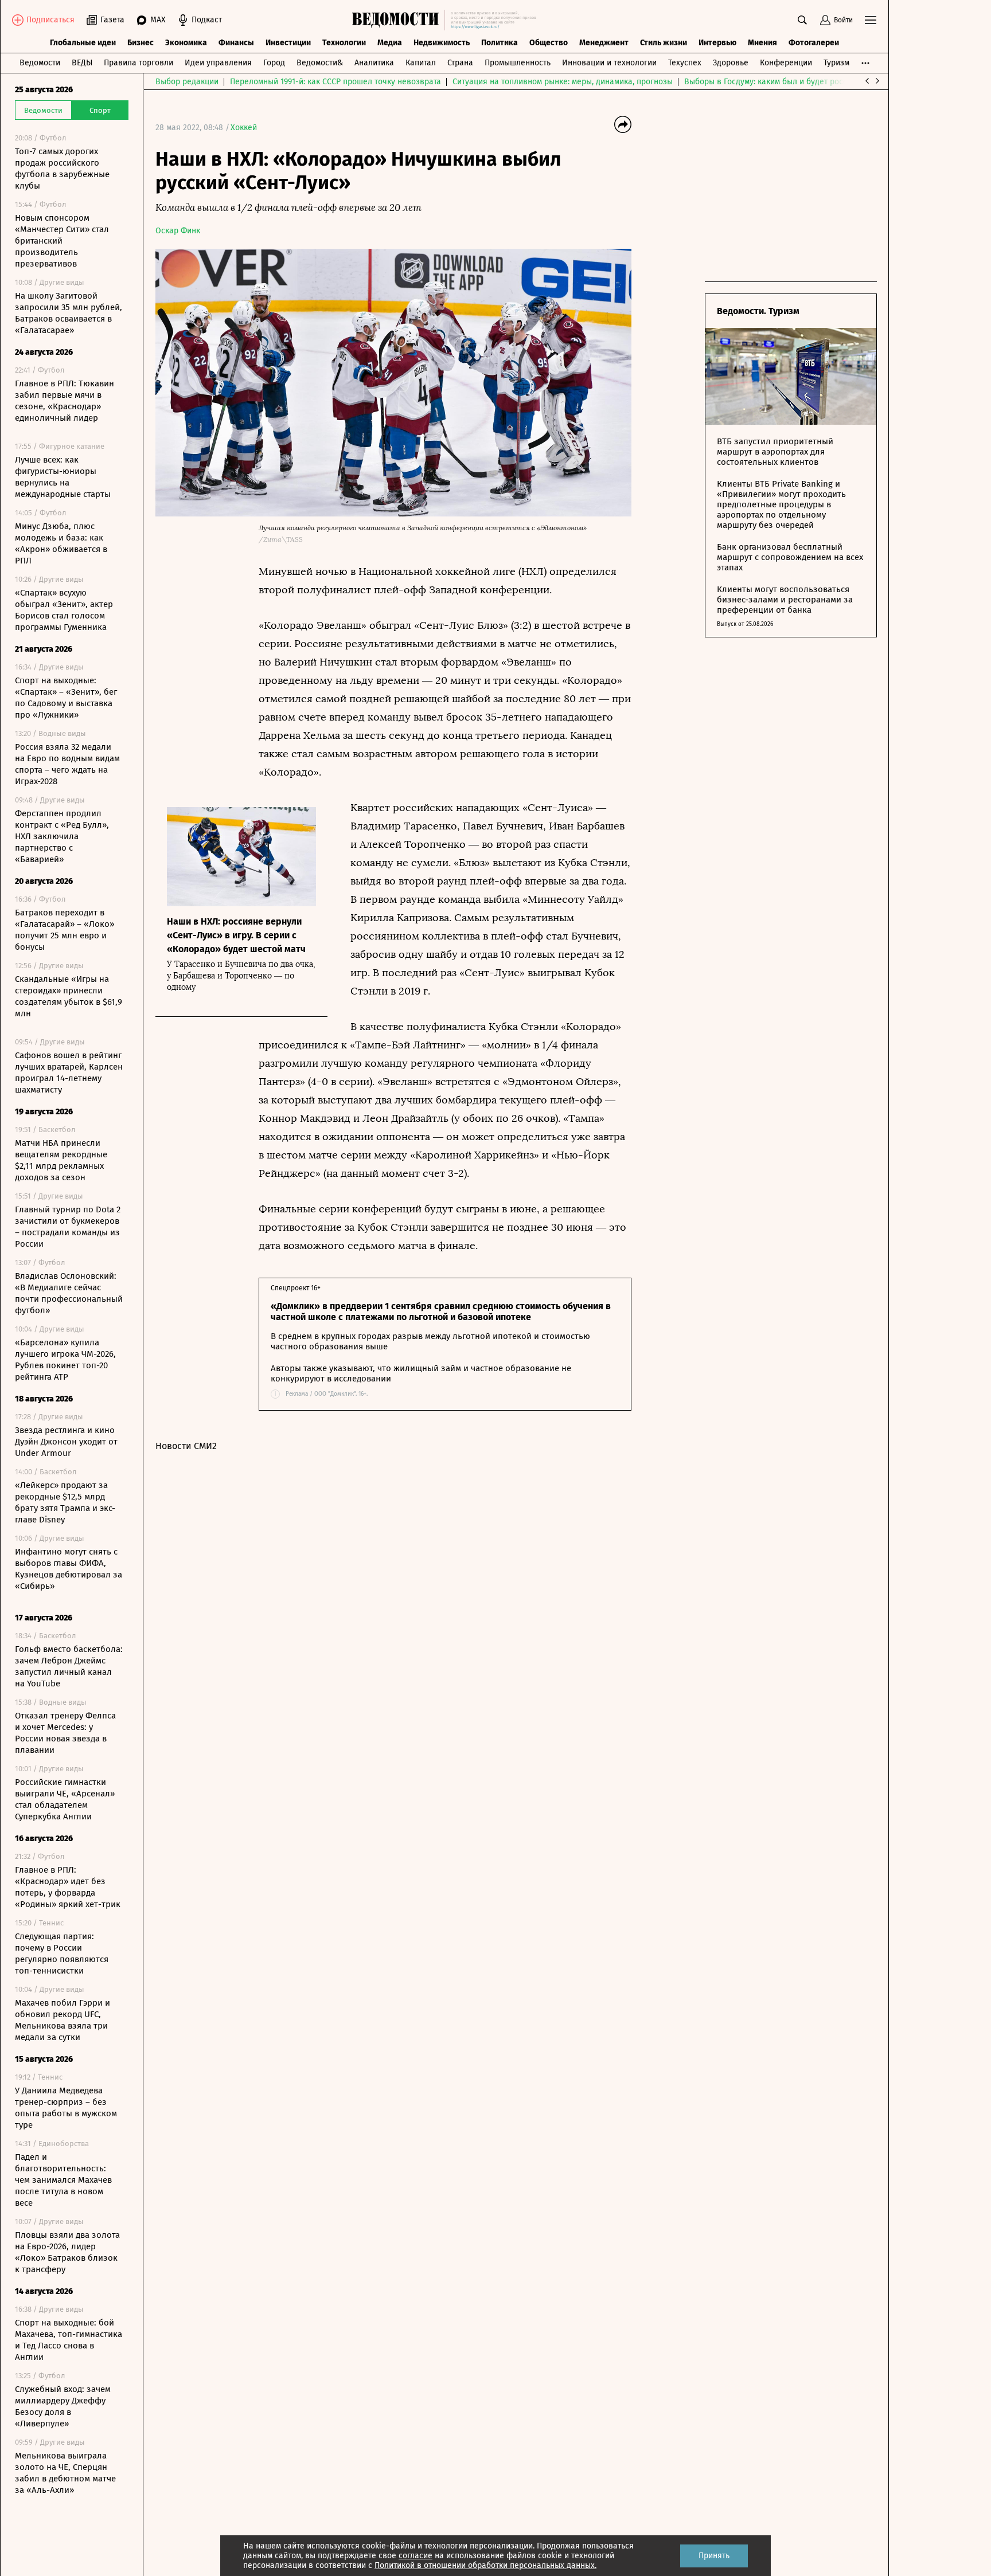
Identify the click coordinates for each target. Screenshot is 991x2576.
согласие (415, 2556)
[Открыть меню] (871, 20)
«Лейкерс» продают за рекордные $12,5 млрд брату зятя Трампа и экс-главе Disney (65, 1502)
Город (274, 63)
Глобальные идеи (83, 43)
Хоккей (244, 128)
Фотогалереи (814, 43)
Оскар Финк (178, 231)
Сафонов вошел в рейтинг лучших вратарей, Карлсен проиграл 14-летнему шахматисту (69, 1072)
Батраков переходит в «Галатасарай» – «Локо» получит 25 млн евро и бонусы (65, 930)
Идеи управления (218, 63)
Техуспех (685, 63)
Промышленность (518, 63)
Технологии (344, 43)
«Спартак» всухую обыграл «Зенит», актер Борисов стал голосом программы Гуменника (64, 610)
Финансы (236, 43)
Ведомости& (320, 63)
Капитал (421, 63)
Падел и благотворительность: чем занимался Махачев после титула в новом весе (63, 2180)
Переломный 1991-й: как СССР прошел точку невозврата (335, 82)
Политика (500, 43)
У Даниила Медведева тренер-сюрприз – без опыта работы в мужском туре (66, 2108)
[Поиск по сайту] (802, 20)
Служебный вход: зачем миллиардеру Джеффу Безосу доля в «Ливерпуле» (63, 2406)
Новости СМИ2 (186, 1446)
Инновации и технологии (609, 63)
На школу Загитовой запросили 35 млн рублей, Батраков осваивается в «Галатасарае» (69, 313)
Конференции (786, 63)
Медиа (390, 43)
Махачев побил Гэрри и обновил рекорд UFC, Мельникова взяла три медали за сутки (63, 2020)
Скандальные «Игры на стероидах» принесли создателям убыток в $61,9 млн (69, 996)
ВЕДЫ (82, 63)
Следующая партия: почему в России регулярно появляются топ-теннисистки (62, 1953)
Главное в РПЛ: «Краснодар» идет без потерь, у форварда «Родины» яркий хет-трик (68, 1887)
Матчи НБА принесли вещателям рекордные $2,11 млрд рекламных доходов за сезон (61, 1160)
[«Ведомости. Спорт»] (398, 20)
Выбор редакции (187, 82)
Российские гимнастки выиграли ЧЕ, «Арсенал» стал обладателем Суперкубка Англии (65, 1799)
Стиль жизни (664, 43)
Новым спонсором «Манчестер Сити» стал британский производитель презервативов (62, 241)
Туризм (836, 63)
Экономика (186, 43)
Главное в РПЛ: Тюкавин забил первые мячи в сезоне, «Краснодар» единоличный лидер (65, 401)
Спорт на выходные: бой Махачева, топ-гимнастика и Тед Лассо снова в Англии (69, 2340)
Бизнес (141, 43)
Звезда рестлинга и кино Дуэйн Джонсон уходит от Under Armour (66, 1442)
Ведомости (40, 63)
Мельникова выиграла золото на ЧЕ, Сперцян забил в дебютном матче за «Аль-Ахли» (65, 2473)
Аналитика (374, 63)
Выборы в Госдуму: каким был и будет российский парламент (800, 82)
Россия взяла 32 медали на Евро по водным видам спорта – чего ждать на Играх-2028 (67, 764)
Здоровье (731, 63)
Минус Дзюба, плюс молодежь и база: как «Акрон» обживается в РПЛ (61, 543)
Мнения (762, 43)
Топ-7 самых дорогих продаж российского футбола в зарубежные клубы (62, 169)
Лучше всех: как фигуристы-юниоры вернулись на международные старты (63, 477)
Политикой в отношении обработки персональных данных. (485, 2565)
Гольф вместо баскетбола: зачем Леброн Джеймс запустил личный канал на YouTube (69, 1666)
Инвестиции (288, 43)
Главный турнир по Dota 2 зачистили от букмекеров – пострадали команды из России (68, 1227)
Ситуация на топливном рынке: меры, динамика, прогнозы (563, 82)
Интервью (717, 43)
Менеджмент (604, 43)
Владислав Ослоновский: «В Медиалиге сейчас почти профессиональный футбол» (69, 1293)
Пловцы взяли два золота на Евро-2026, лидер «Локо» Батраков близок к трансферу (67, 2252)
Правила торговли (138, 63)
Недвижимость (442, 43)
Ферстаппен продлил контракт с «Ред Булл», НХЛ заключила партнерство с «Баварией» (62, 836)
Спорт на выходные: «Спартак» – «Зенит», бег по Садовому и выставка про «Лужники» (66, 698)
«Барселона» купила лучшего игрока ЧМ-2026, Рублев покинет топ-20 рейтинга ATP (65, 1360)
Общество (549, 43)
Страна (460, 63)
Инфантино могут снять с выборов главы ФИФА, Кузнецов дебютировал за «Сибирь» (69, 1569)
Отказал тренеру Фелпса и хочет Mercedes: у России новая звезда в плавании (65, 1733)
